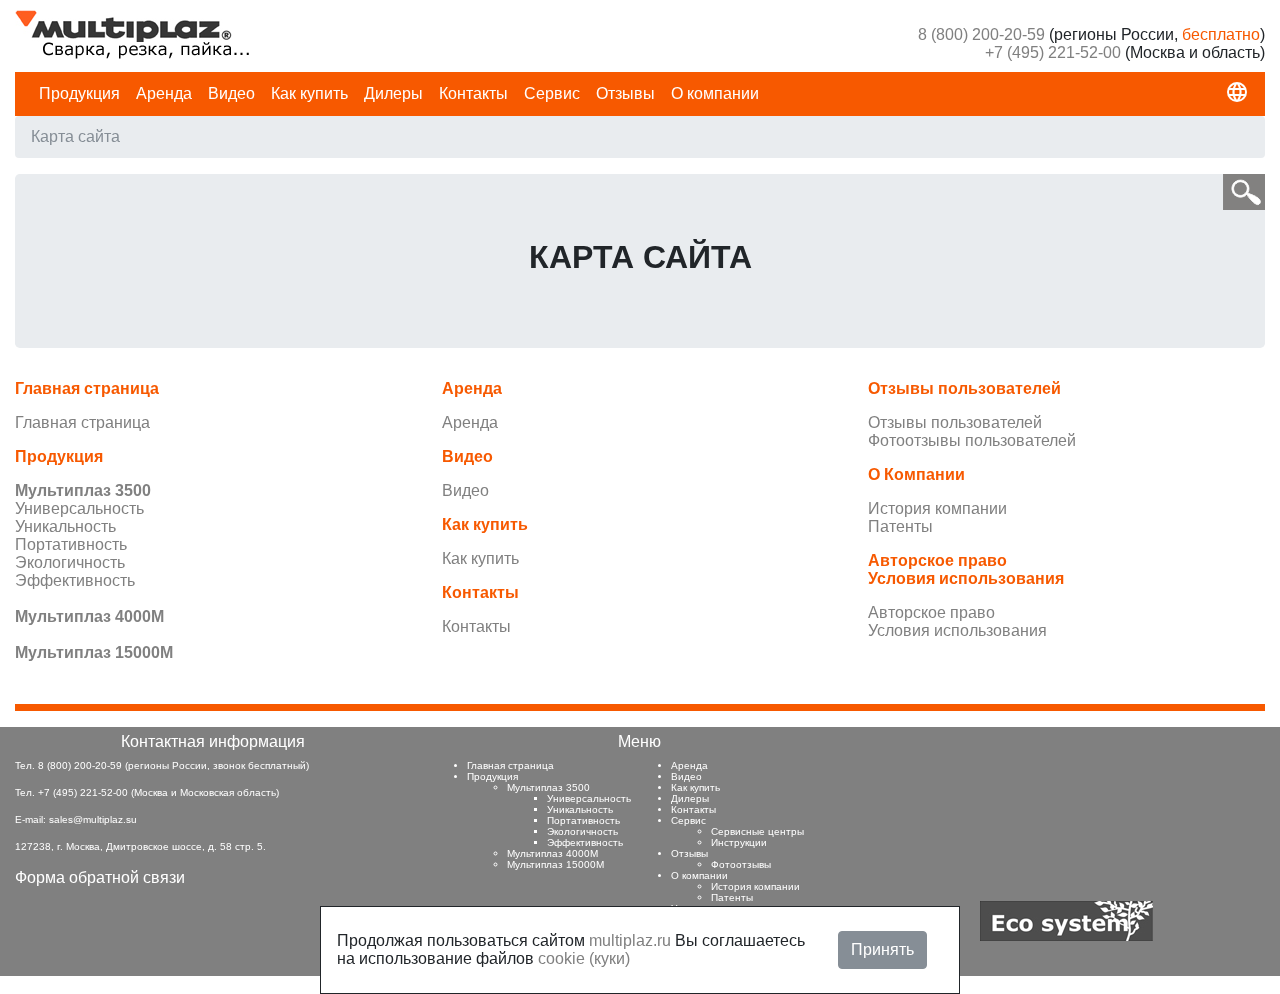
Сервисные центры (757, 831)
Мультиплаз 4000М (552, 853)
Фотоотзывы (741, 864)
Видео (231, 93)
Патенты (900, 526)
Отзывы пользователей (955, 422)
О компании (715, 93)
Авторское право (931, 612)
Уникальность (65, 526)
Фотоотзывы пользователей (972, 440)
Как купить (309, 93)
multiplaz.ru (630, 940)
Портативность (71, 544)
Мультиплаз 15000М (555, 864)
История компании (937, 508)
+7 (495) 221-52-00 (1053, 52)
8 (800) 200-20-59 (981, 34)
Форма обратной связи (100, 877)
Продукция (79, 93)
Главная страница (82, 422)
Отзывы (625, 93)
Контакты (473, 93)
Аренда (164, 93)
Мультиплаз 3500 (548, 787)
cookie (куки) (584, 958)
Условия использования (957, 630)
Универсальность (79, 508)
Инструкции (739, 842)
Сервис (552, 93)
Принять (882, 949)
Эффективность (75, 580)
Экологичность (70, 562)
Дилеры (393, 93)
